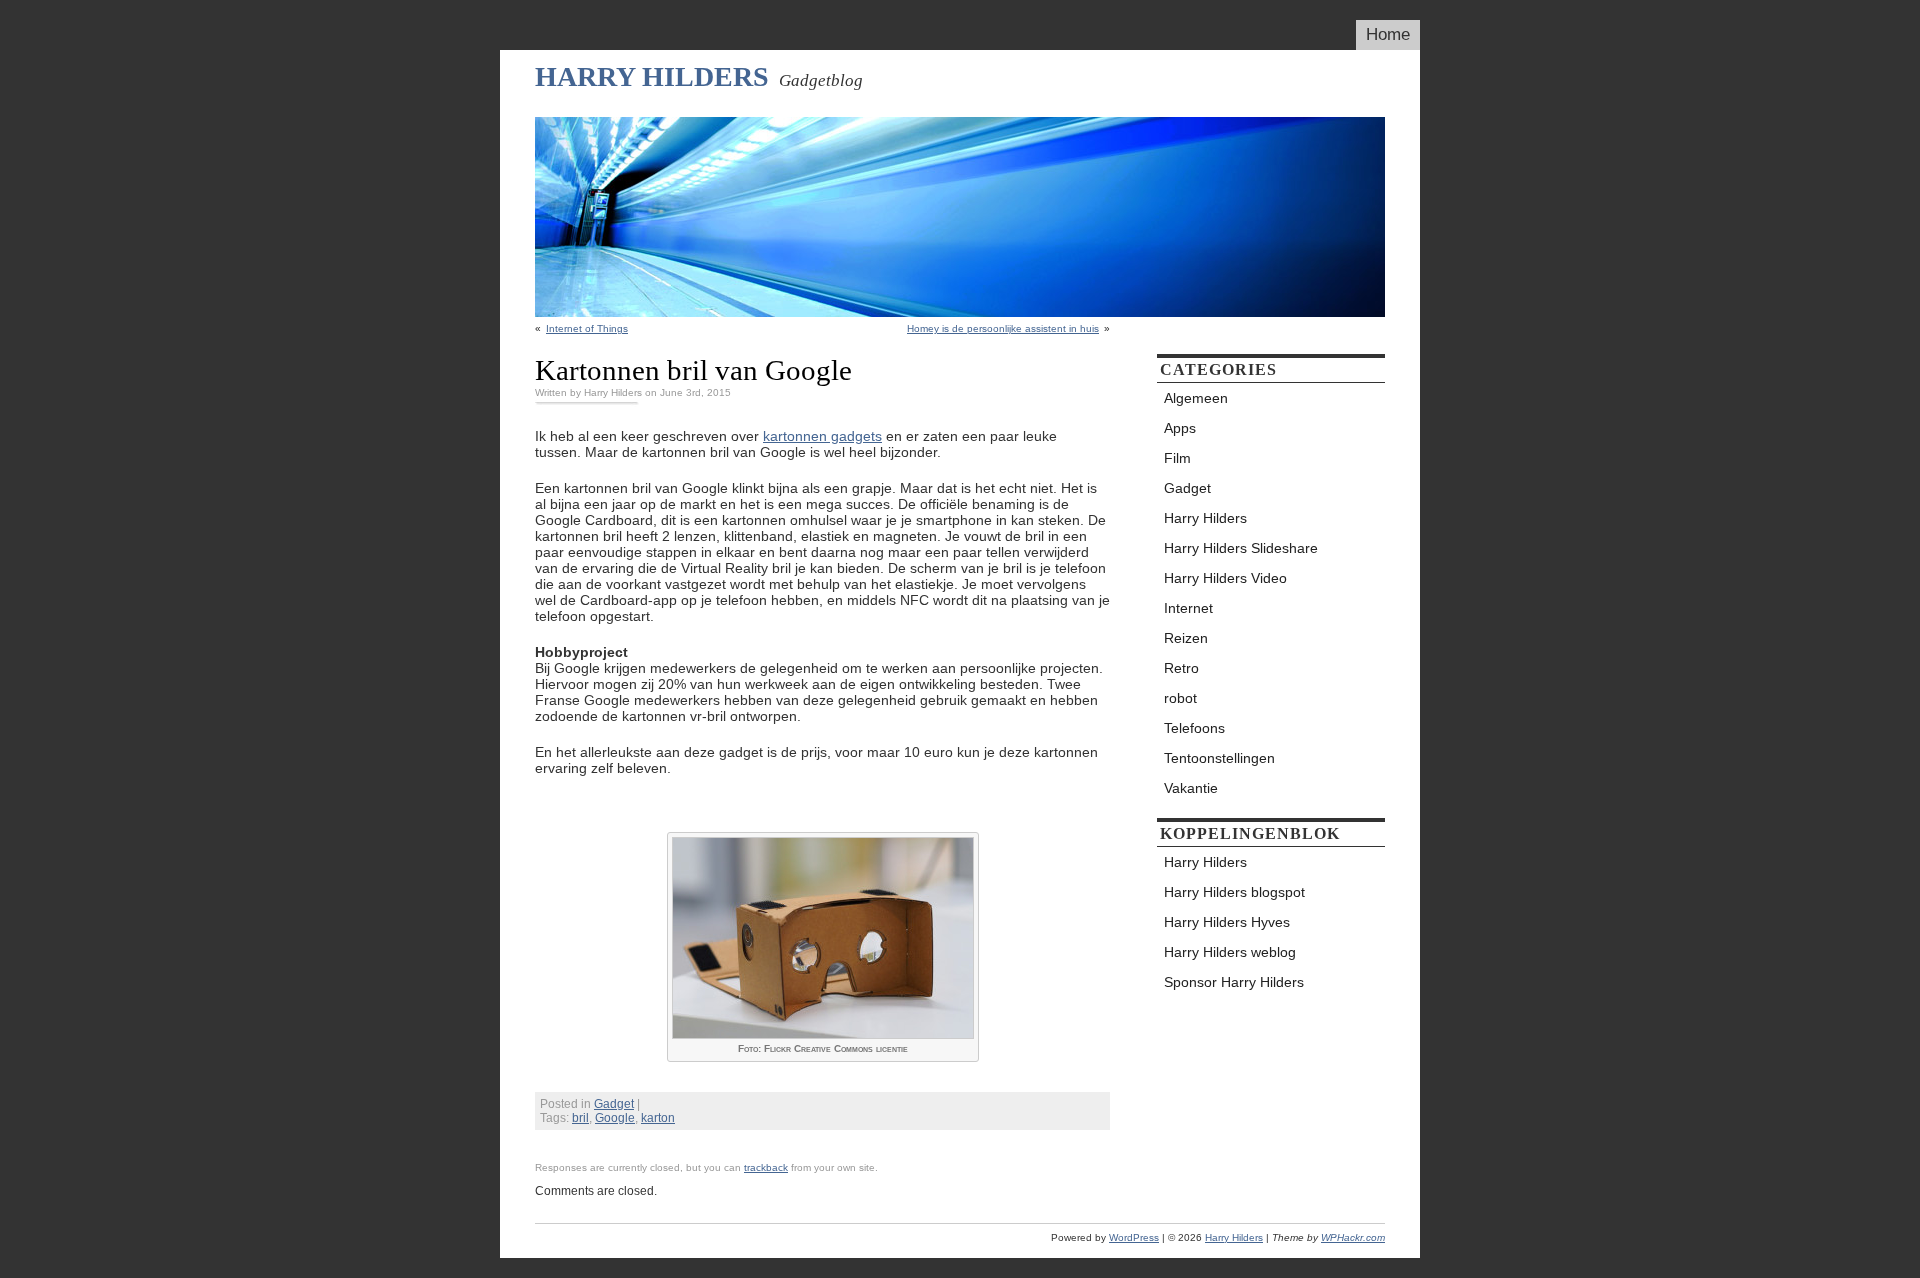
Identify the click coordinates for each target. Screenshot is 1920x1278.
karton (658, 1118)
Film (1177, 458)
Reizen (1186, 638)
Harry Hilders (652, 76)
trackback (766, 1167)
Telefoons (1194, 728)
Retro (1181, 668)
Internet (1188, 608)
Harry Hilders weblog (1230, 952)
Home (1388, 34)
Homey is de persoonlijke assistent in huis (1003, 328)
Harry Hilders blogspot (1234, 892)
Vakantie (1191, 788)
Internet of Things (587, 328)
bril (580, 1118)
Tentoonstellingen (1219, 758)
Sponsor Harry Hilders (1234, 982)
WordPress (1134, 1237)
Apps (1180, 428)
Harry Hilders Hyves (1227, 922)
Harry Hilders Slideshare (1241, 548)
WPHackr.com (1353, 1237)
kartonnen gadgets (822, 436)
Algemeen (1196, 398)
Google (615, 1118)
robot (1180, 698)
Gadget (614, 1104)
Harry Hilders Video (1225, 578)
